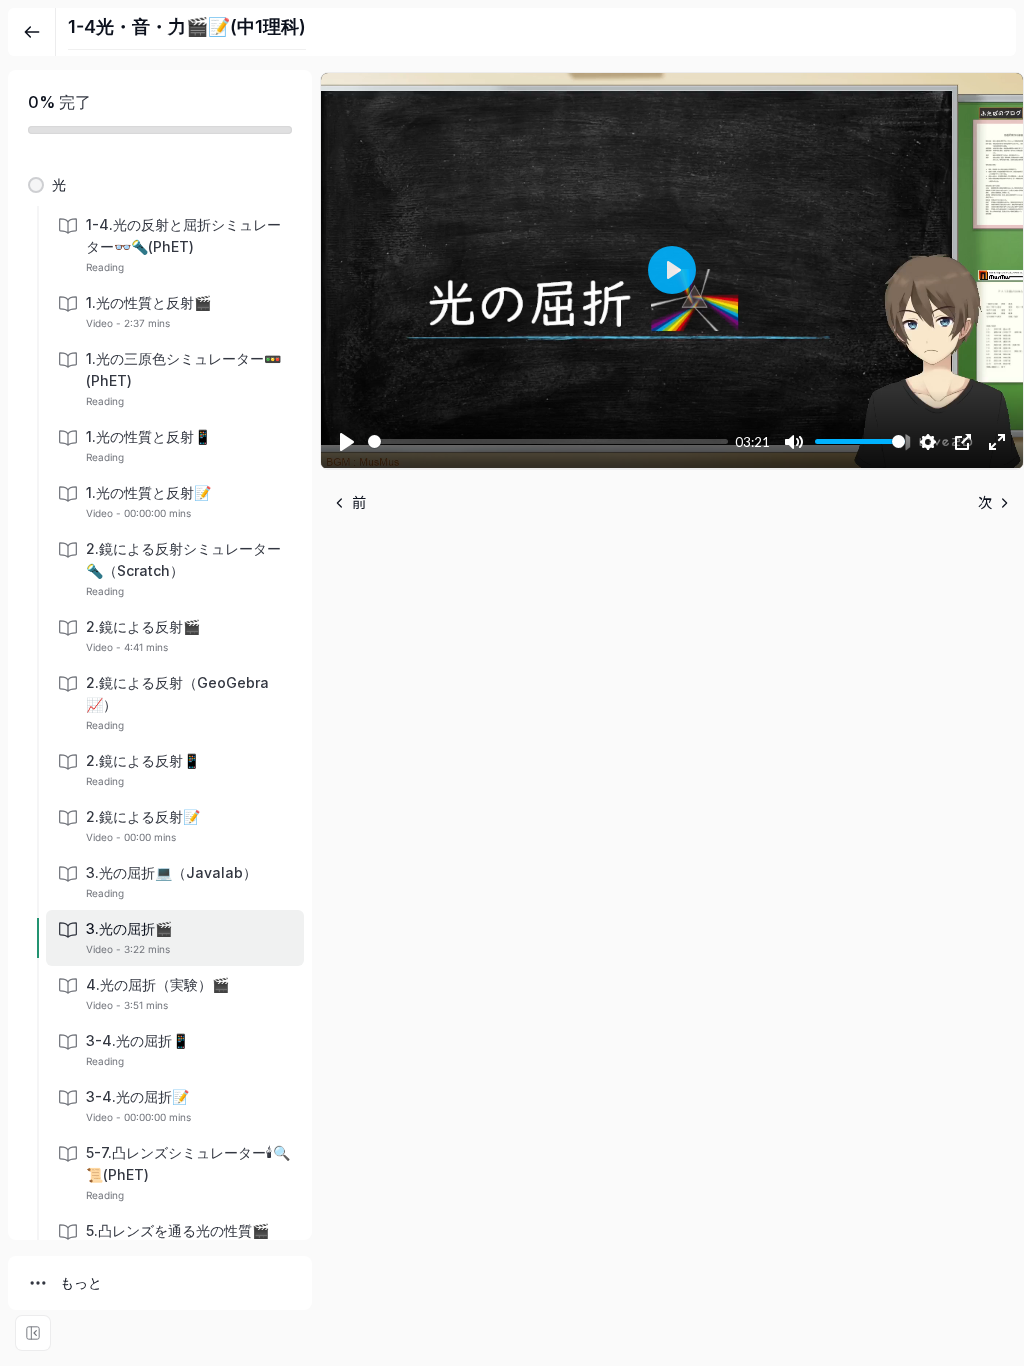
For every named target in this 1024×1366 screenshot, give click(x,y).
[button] (160, 185)
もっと (81, 1282)
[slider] (548, 441)
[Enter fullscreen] (33, 1333)
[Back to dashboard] (32, 32)
